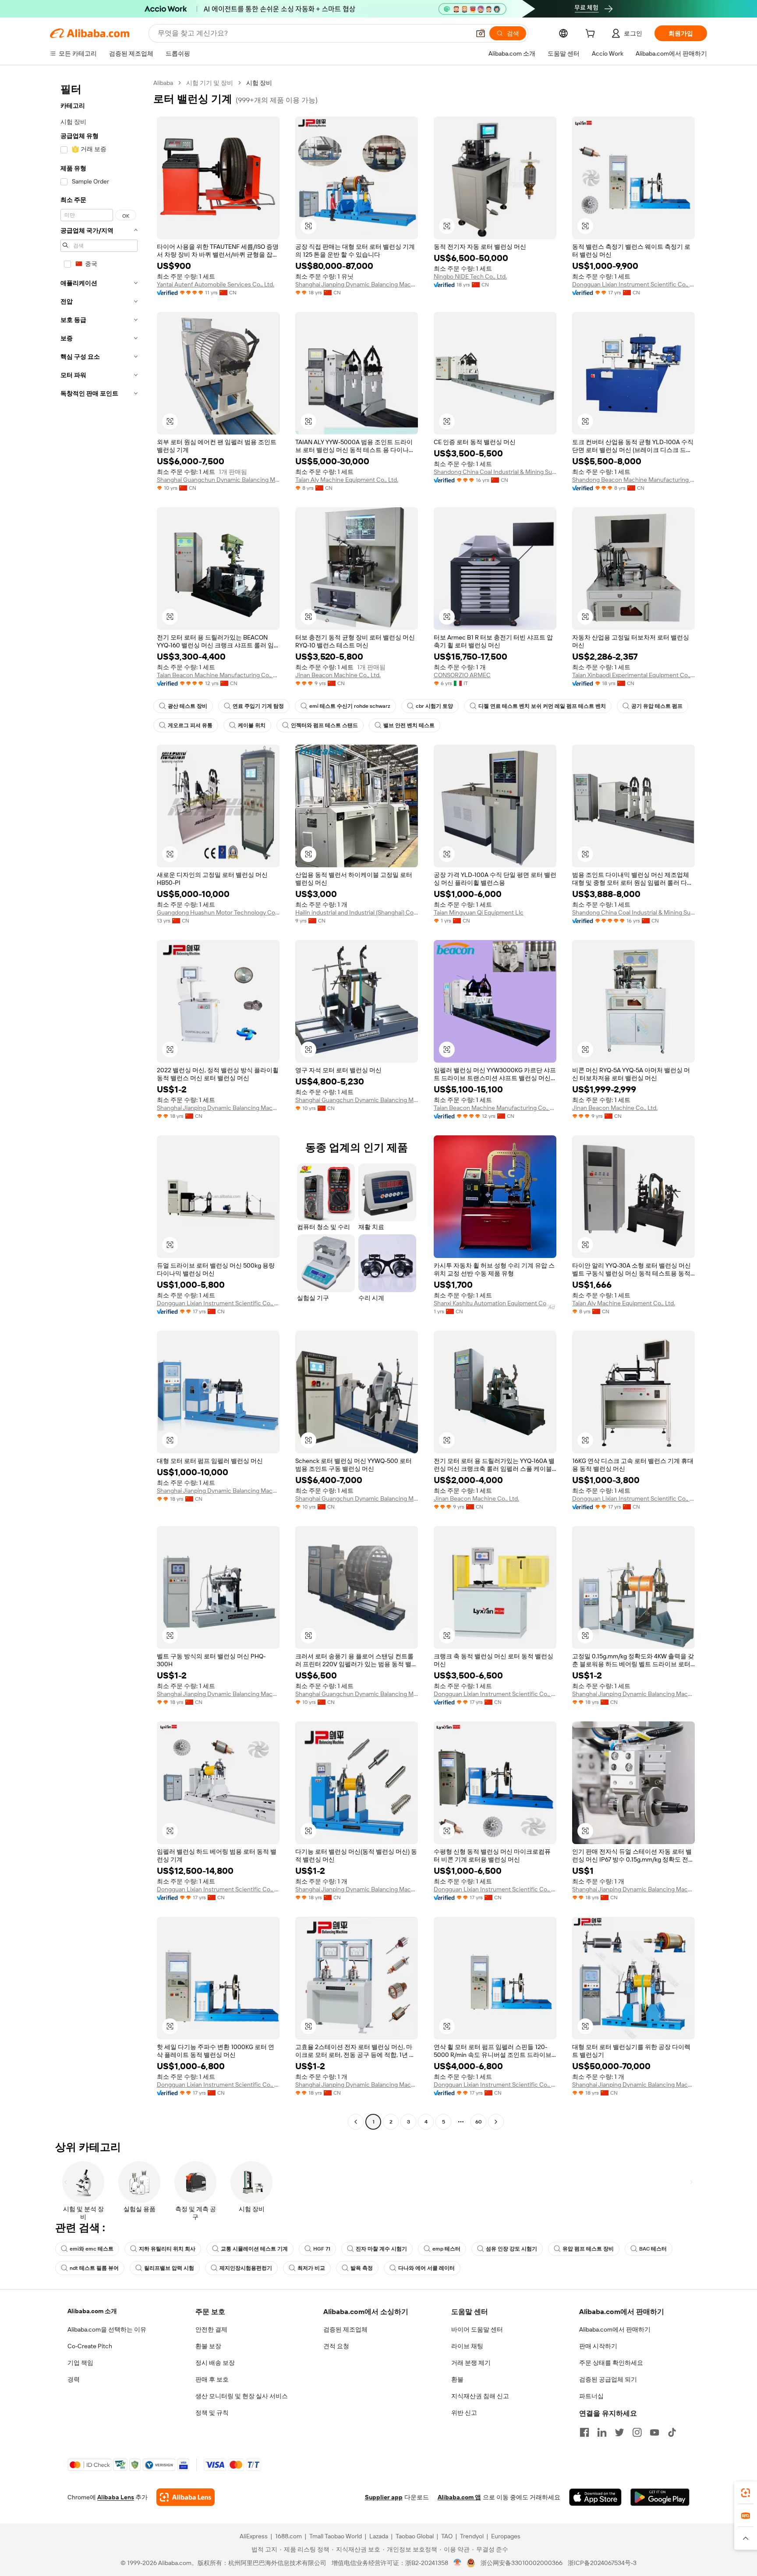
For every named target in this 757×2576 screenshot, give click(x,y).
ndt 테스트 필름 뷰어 (94, 2268)
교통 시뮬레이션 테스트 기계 (254, 2249)
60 (479, 2122)
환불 (457, 2379)
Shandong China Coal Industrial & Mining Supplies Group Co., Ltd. (495, 472)
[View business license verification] (458, 2563)
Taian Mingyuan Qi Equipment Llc (479, 912)
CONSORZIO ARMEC (462, 675)
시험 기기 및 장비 (210, 83)
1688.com (288, 2536)
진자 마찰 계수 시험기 (381, 2249)
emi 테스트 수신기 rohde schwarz (350, 706)
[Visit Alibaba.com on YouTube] (654, 2432)
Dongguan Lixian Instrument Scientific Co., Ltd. (633, 284)
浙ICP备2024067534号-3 (602, 2563)
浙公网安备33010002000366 (522, 2563)
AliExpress (254, 2536)
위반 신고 (464, 2413)
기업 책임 (80, 2363)
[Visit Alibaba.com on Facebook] (584, 2432)
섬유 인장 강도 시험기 (511, 2249)
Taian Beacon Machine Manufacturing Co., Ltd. (218, 675)
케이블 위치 (252, 725)
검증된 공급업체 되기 (608, 2379)
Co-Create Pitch (90, 2346)
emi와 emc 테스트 (92, 2249)
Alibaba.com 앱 (459, 2497)
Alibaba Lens (116, 2497)
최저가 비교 (311, 2268)
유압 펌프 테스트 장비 (588, 2249)
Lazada (379, 2536)
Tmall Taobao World (336, 2536)
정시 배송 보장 (215, 2363)
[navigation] (99, 1103)
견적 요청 (336, 2346)
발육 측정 (362, 2268)
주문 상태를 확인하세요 (611, 2363)
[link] (746, 2493)
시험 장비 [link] (259, 83)
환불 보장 (208, 2346)
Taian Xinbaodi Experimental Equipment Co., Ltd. (633, 675)
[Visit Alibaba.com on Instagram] (637, 2432)
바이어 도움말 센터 (477, 2329)
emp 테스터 (446, 2249)
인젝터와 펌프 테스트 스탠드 (324, 725)
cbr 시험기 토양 (434, 706)
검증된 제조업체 (345, 2329)
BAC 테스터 (653, 2249)
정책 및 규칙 (212, 2413)
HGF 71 (322, 2249)
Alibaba (163, 83)
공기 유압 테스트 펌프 (657, 706)
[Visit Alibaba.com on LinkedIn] (602, 2432)
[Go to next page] (496, 2122)
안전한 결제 (211, 2329)
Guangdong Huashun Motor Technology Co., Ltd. (218, 912)
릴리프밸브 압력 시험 (169, 2268)
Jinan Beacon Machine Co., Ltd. (338, 675)
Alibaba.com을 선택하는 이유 (107, 2329)
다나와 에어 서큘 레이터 (426, 2268)
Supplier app (384, 2497)
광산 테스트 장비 (187, 706)
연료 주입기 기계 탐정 (258, 706)
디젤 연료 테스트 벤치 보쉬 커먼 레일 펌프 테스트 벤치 (542, 706)
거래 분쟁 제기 (471, 2363)
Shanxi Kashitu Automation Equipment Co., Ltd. (495, 1303)
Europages (506, 2536)
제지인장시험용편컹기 (246, 2268)
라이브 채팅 (467, 2346)
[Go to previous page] (356, 2122)
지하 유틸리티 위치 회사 (167, 2249)
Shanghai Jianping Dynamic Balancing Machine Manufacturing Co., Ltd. (357, 284)
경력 (74, 2379)
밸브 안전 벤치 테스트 (409, 725)
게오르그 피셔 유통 (190, 725)
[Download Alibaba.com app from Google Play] (660, 2497)
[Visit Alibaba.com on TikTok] (672, 2432)
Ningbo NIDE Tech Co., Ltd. (470, 276)
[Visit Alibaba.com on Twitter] (619, 2432)
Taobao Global (415, 2536)
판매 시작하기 (598, 2346)
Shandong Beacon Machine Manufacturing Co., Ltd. (633, 480)
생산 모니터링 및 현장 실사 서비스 (242, 2396)
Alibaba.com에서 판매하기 (615, 2329)
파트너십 (591, 2396)
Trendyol (472, 2536)
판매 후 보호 (212, 2379)
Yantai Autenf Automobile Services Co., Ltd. (216, 284)
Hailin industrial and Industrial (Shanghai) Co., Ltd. (357, 912)
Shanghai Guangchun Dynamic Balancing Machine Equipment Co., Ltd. (218, 480)
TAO (447, 2536)
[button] (481, 33)
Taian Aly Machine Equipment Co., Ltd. (347, 480)
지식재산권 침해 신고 (480, 2396)
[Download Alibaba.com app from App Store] (595, 2497)
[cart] (592, 35)
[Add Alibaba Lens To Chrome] (186, 2497)
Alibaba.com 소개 (92, 2311)
